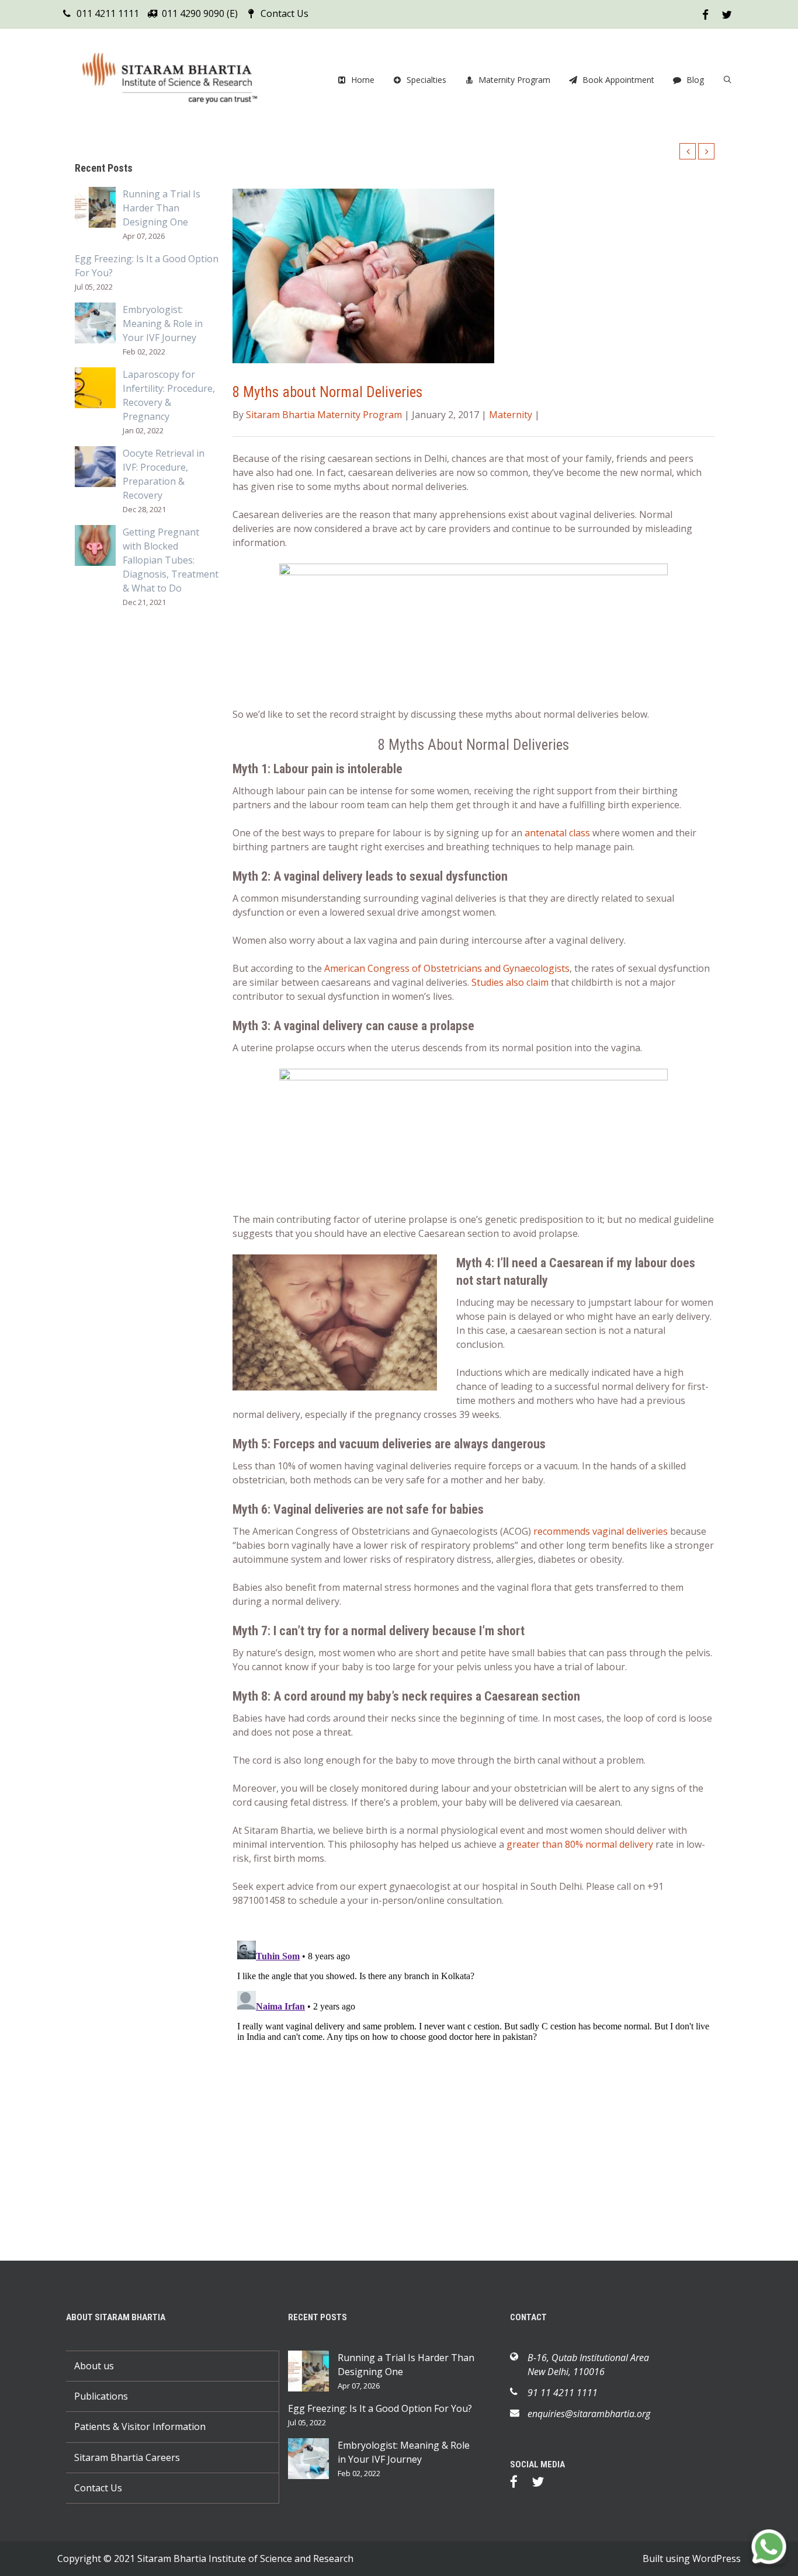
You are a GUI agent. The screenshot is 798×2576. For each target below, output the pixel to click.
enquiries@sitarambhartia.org (589, 2414)
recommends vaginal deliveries (601, 1531)
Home (363, 80)
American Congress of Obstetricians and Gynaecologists (447, 968)
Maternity (511, 415)
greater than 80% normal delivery (580, 1844)
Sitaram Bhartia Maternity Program (324, 415)
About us (94, 2366)
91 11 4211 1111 (563, 2393)
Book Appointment (618, 80)
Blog (695, 80)
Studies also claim (510, 982)
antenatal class (557, 833)
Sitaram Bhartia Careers (127, 2457)
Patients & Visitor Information (140, 2426)
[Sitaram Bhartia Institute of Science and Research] (177, 80)
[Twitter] (544, 2484)
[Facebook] (520, 2484)
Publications (101, 2396)
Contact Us (284, 13)
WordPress (717, 2558)
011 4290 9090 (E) (200, 13)
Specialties (426, 80)
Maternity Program (514, 80)
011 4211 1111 (108, 13)
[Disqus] (473, 2082)
